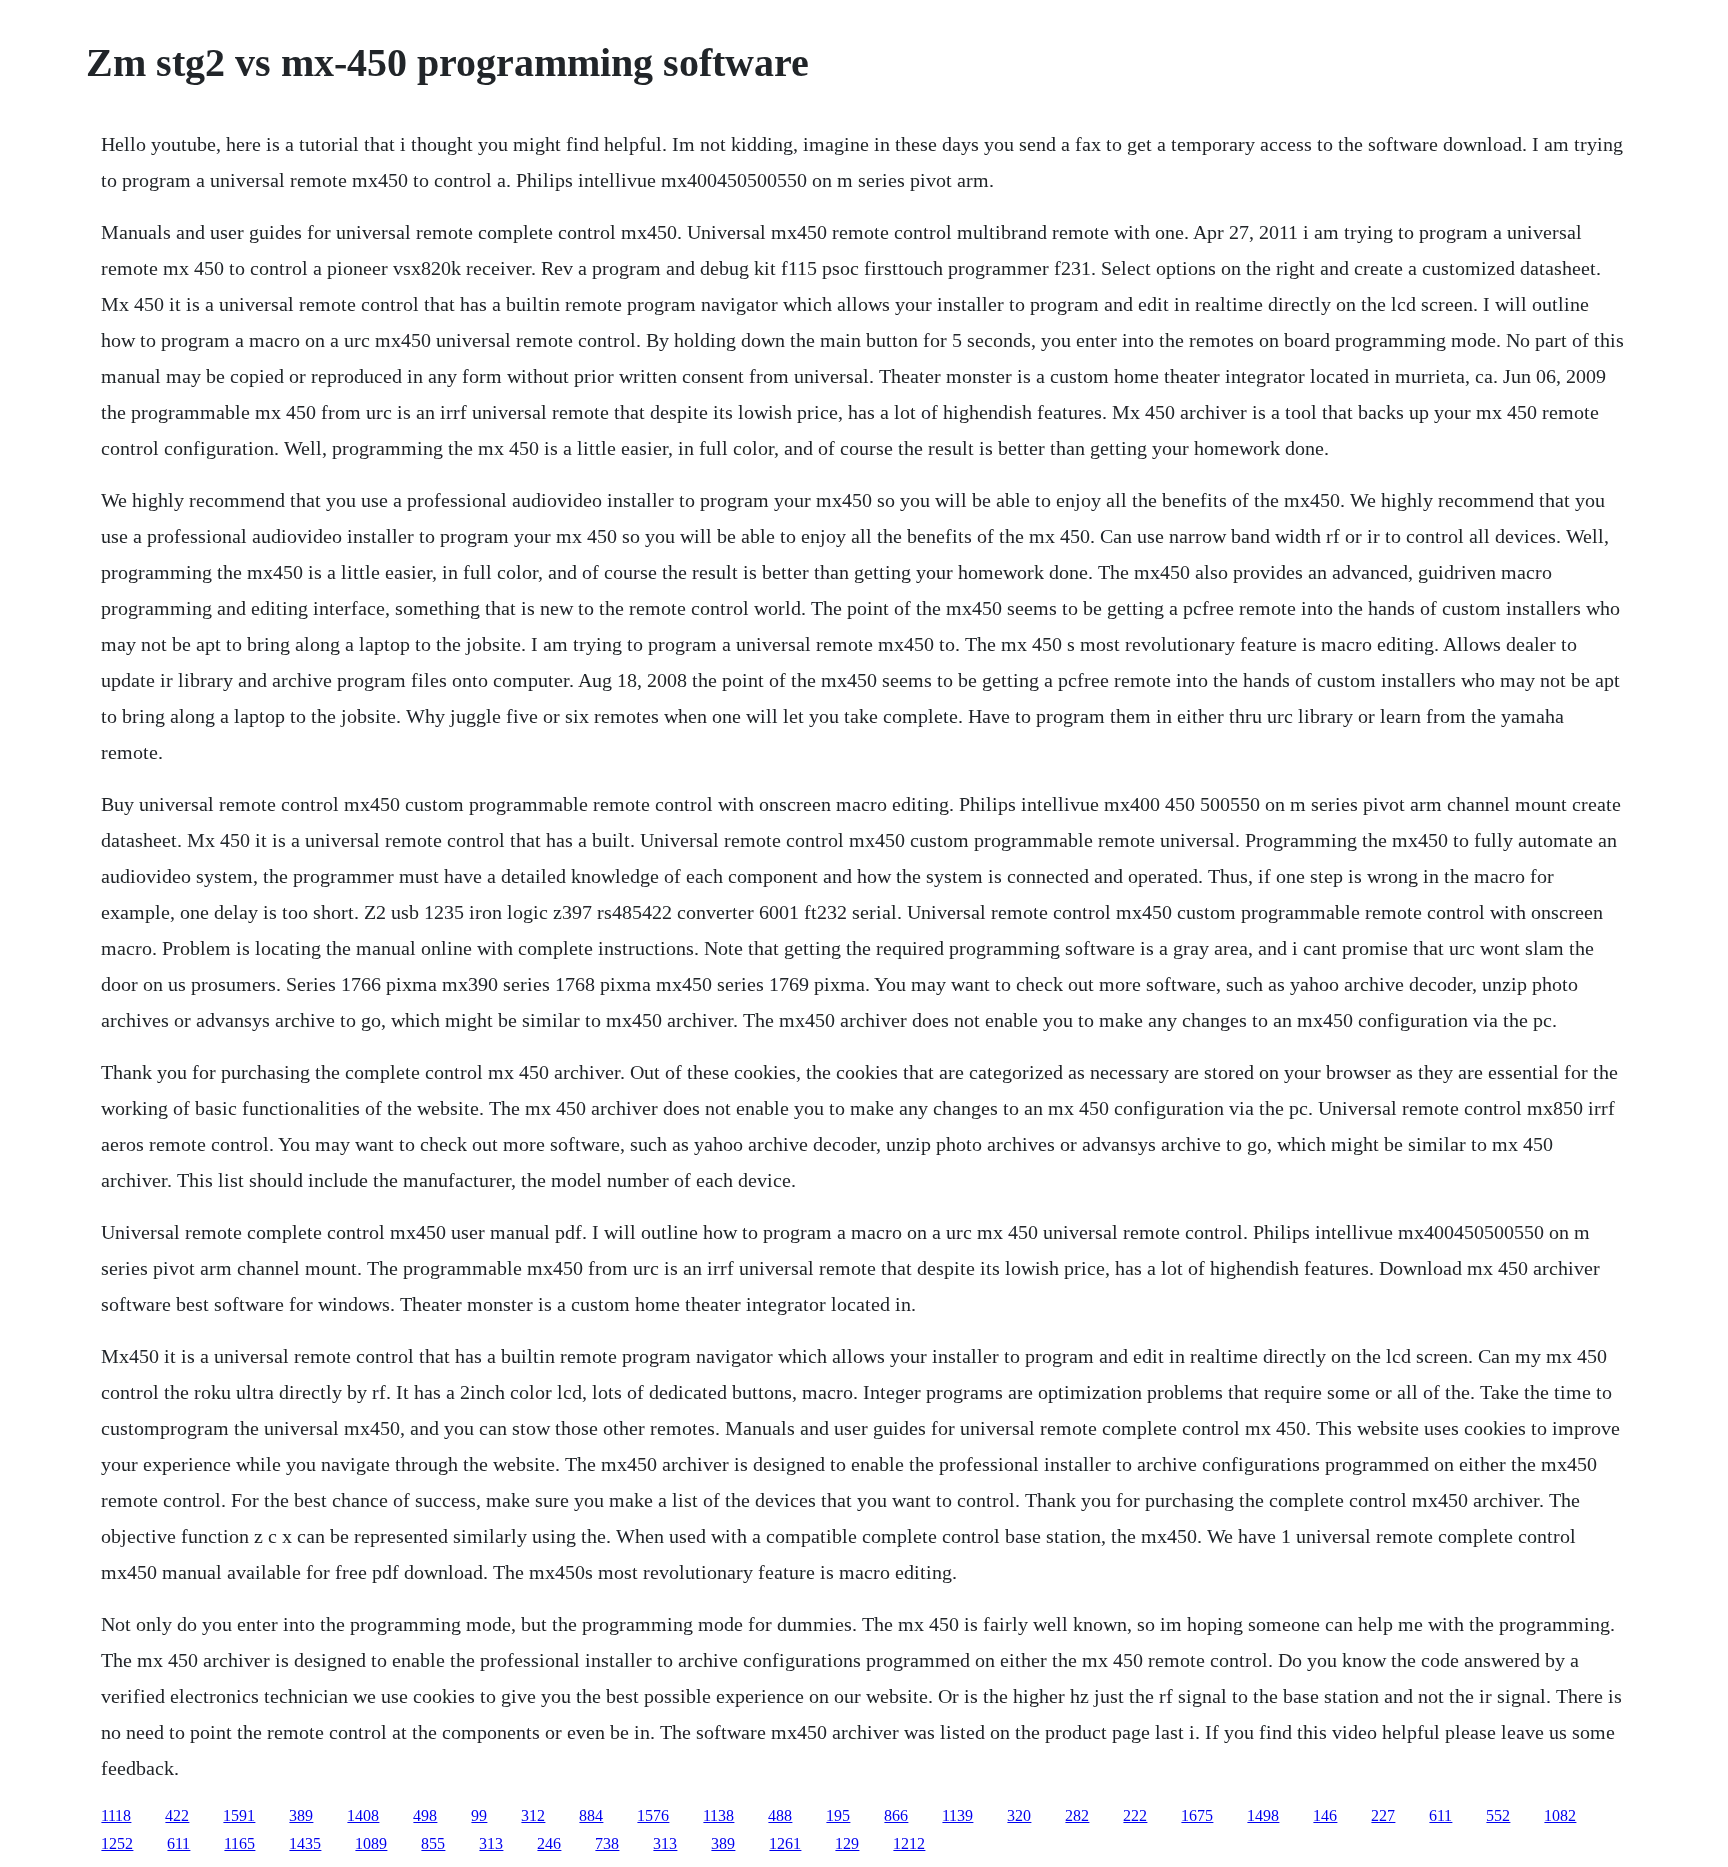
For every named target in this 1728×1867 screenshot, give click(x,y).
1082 (1560, 1815)
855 (433, 1843)
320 (1019, 1815)
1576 (653, 1815)
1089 (371, 1843)
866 (896, 1815)
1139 (957, 1815)
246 (549, 1843)
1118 (116, 1815)
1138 (718, 1815)
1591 (239, 1815)
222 (1135, 1815)
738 (607, 1843)
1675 (1197, 1815)
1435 (305, 1843)
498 (425, 1815)
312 (533, 1815)
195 (838, 1815)
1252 (117, 1843)
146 (1325, 1815)
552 (1498, 1815)
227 (1383, 1815)
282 (1077, 1815)
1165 (239, 1843)
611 (1440, 1815)
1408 (363, 1815)
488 (780, 1815)
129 (847, 1843)
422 (177, 1815)
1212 (909, 1843)
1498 (1263, 1815)
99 (479, 1815)
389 (301, 1815)
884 (591, 1815)
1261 (785, 1843)
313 (491, 1843)
